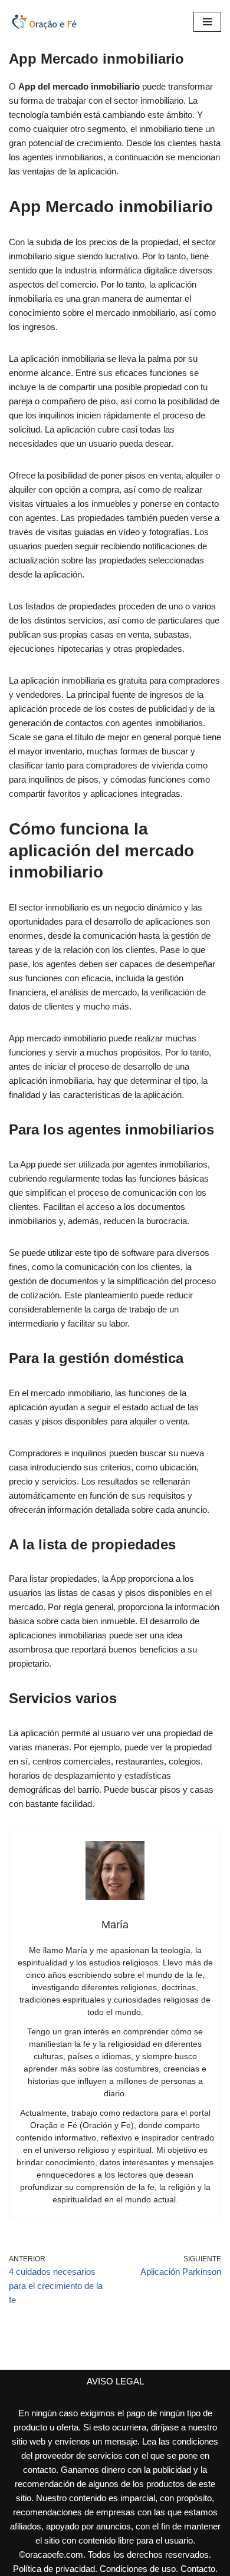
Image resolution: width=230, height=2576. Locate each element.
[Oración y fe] (44, 22)
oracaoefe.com (54, 2554)
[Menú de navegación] (207, 22)
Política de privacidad (54, 2569)
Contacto (198, 2569)
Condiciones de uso (138, 2569)
